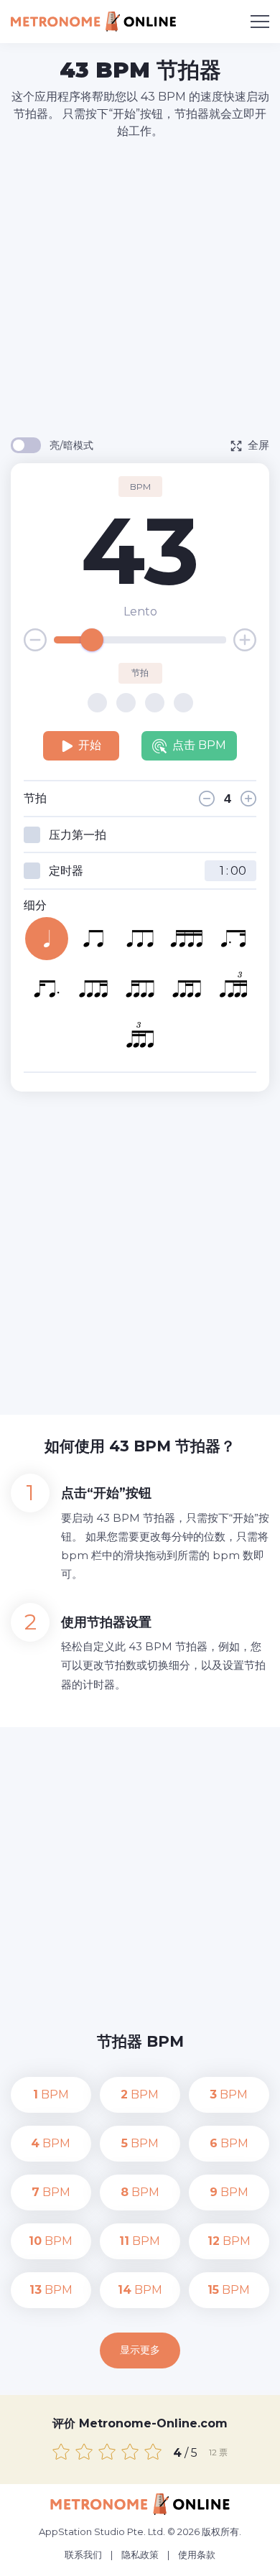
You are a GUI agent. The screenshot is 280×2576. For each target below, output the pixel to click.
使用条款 (197, 2554)
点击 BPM (199, 745)
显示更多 (140, 2350)
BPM (51, 2094)
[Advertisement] (140, 287)
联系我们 (83, 2554)
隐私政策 (140, 2554)
